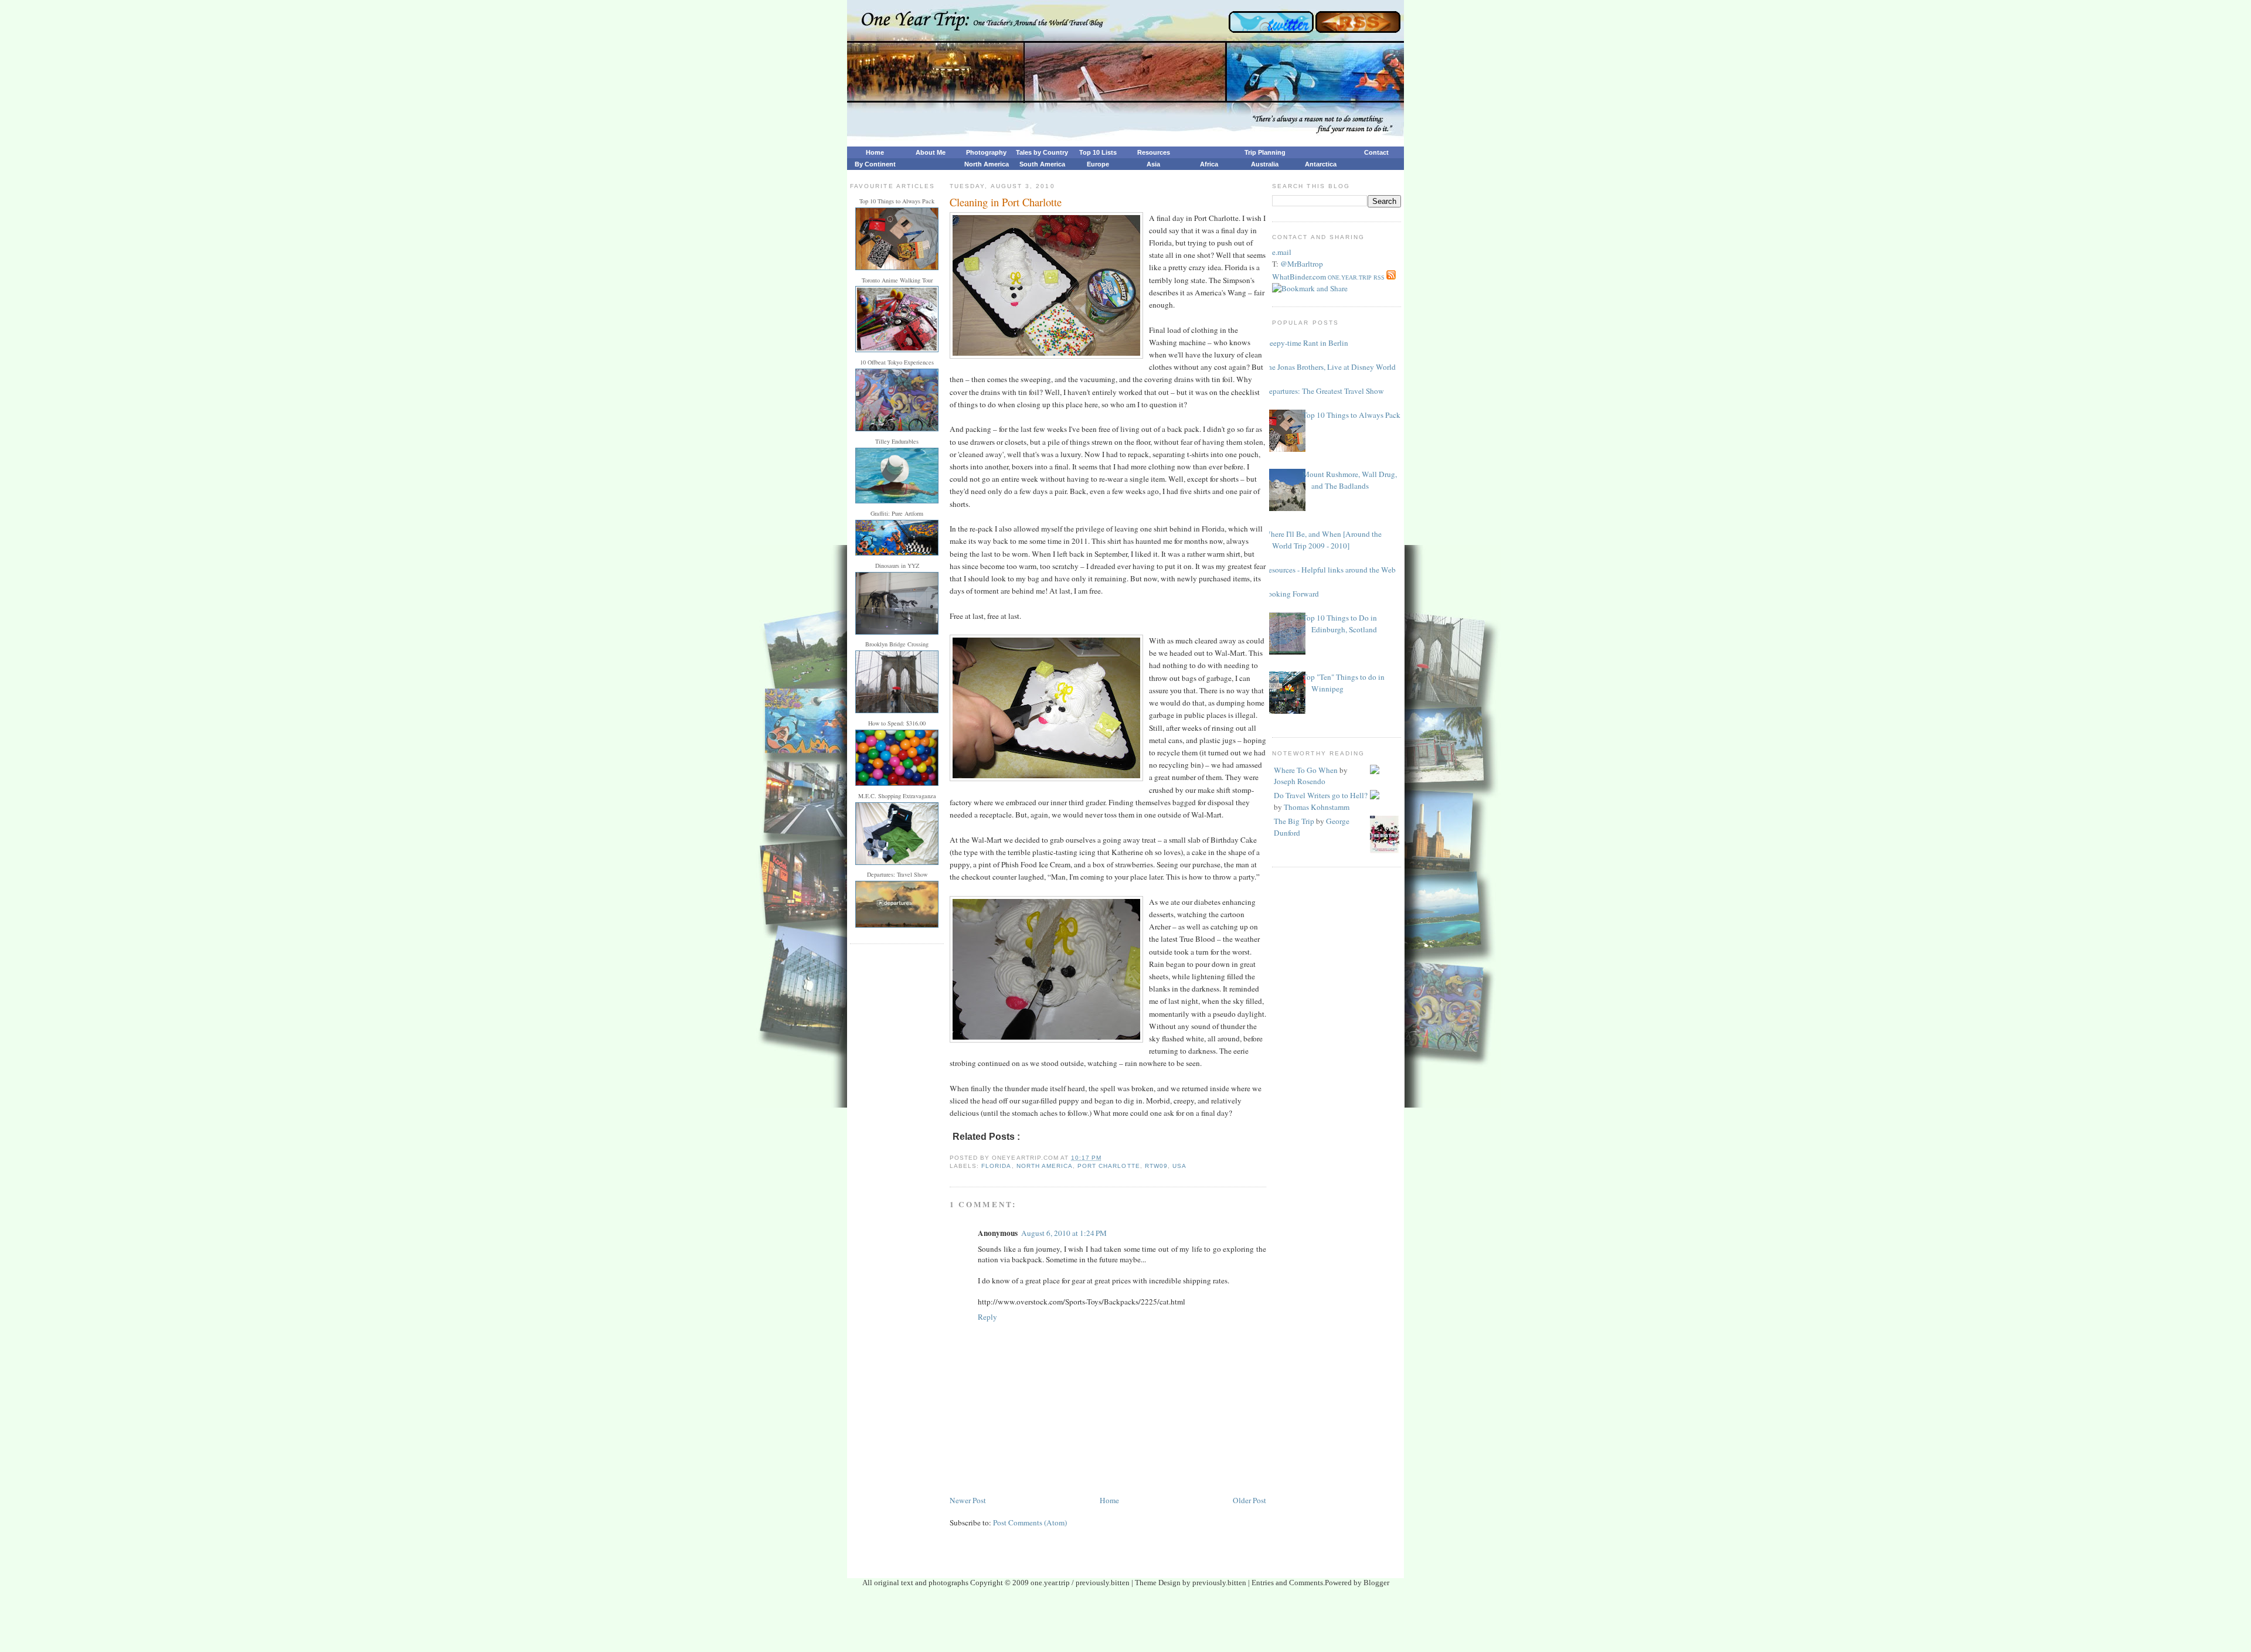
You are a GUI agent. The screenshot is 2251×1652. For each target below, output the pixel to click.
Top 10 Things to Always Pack (1351, 415)
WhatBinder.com (1299, 277)
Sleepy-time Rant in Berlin (1306, 343)
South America (1042, 164)
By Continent (875, 164)
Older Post (1249, 1500)
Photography (986, 152)
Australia (1265, 164)
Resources (1154, 152)
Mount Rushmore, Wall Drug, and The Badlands (1350, 480)
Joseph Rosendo (1300, 781)
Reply (987, 1317)
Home (875, 152)
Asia (1153, 164)
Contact (1376, 152)
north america (1045, 1166)
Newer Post (968, 1500)
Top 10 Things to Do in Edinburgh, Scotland (1340, 624)
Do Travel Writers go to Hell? (1321, 795)
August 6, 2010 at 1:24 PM (1064, 1233)
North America (987, 164)
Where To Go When (1306, 770)
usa (1179, 1166)
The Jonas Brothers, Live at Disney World (1329, 367)
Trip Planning (1265, 152)
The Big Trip (1294, 821)
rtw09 (1156, 1166)
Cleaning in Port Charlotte (1006, 202)
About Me (931, 152)
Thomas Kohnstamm (1317, 807)
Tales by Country (1042, 152)
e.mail (1282, 252)
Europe (1098, 164)
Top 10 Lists (1098, 152)
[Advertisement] (1125, 1623)
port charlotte (1109, 1166)
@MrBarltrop (1302, 264)
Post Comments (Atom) (1030, 1522)
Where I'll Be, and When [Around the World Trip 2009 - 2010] (1322, 540)
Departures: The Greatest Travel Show (1324, 391)
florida (996, 1166)
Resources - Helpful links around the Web (1329, 570)
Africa (1209, 164)
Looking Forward (1291, 594)
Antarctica (1321, 164)
